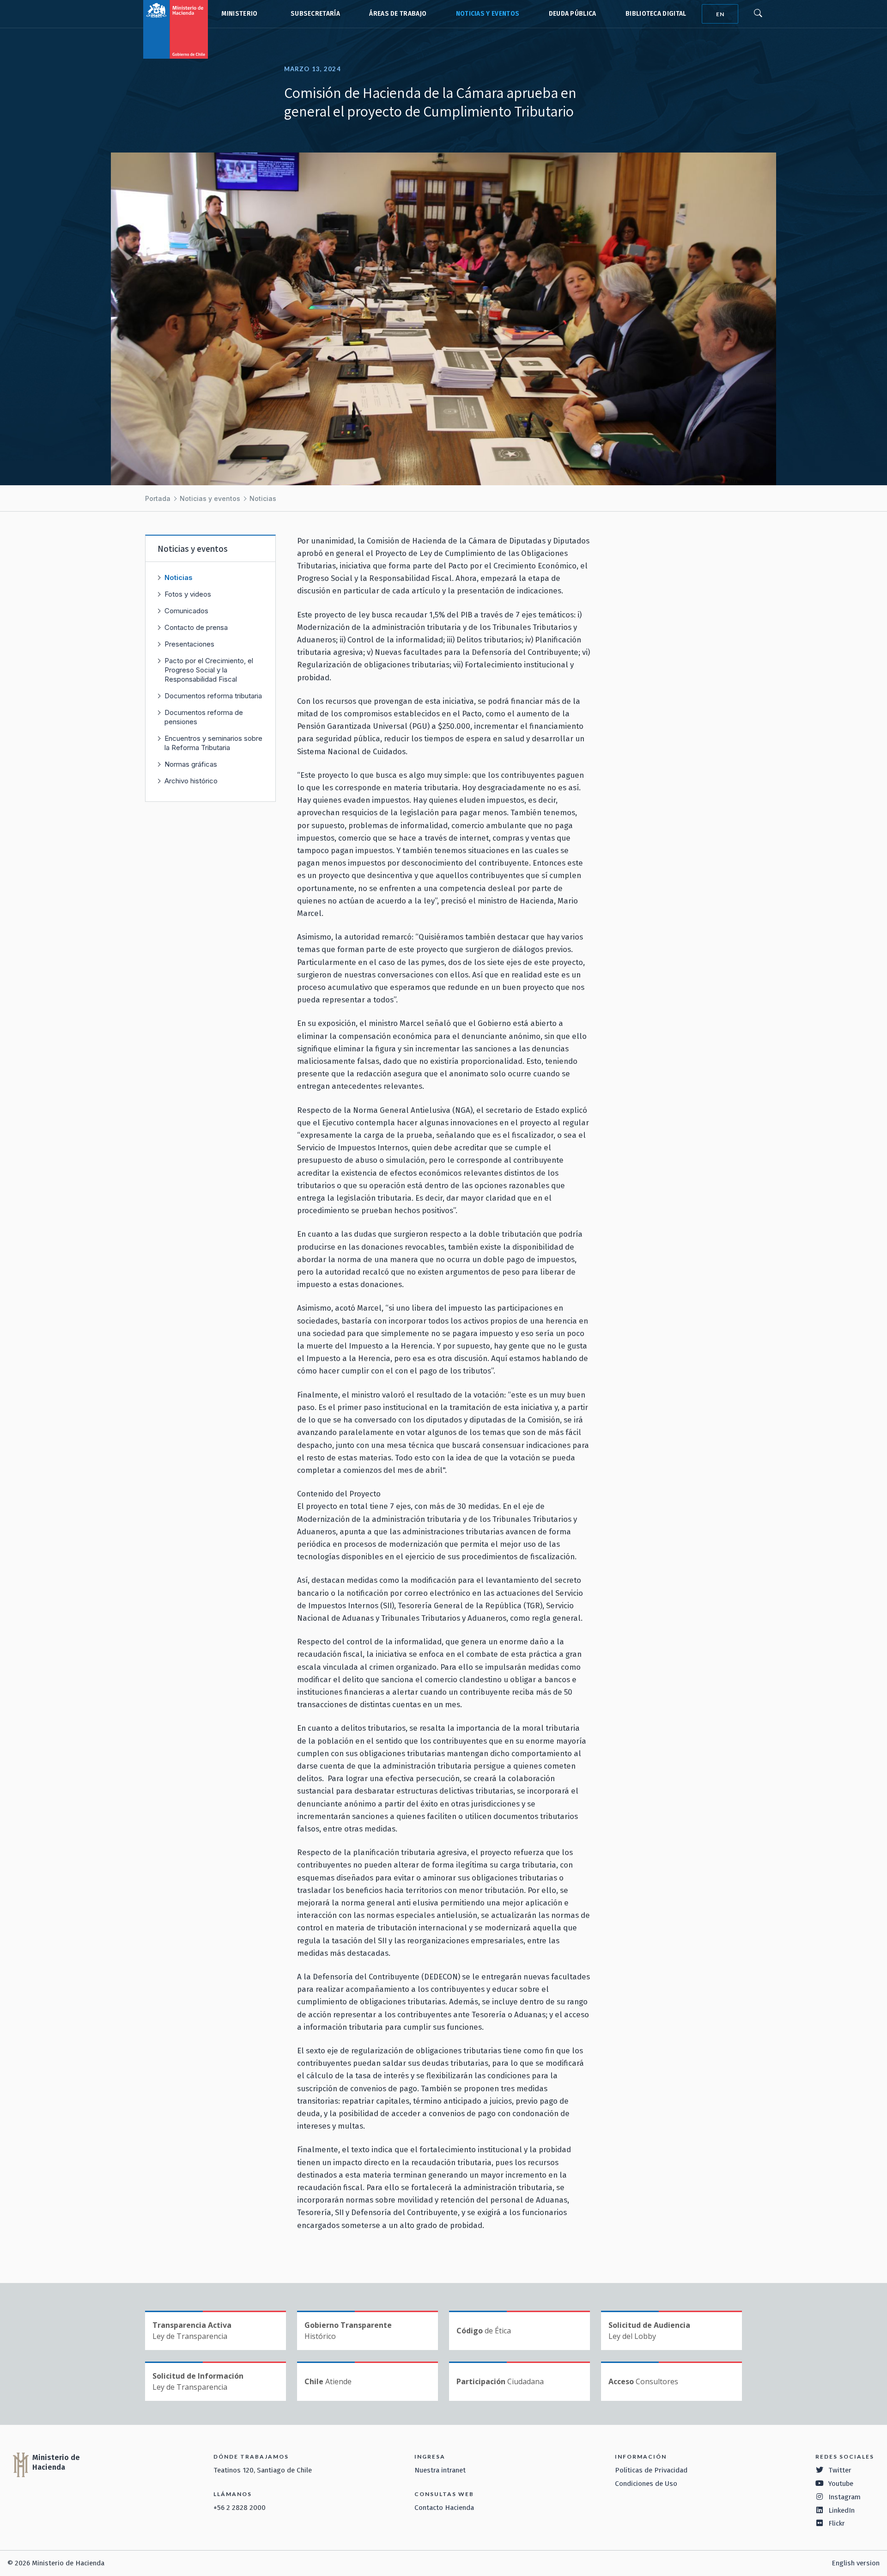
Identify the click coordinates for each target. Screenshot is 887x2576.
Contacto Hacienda (444, 2508)
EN (720, 14)
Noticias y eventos (488, 14)
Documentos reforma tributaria (213, 696)
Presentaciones (189, 644)
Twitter (840, 2470)
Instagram (844, 2497)
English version (856, 2563)
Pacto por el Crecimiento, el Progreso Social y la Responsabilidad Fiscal (209, 670)
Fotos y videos (188, 594)
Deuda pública (573, 14)
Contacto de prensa (196, 627)
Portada (158, 498)
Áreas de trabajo (398, 14)
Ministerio (239, 14)
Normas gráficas (191, 764)
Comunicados (186, 611)
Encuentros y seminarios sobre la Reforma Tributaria (213, 743)
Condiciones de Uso (646, 2484)
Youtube (841, 2484)
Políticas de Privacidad (651, 2470)
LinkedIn (841, 2510)
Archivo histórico (191, 781)
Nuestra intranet (440, 2470)
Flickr (837, 2523)
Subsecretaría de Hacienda (313, 14)
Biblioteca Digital (656, 14)
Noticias (263, 498)
